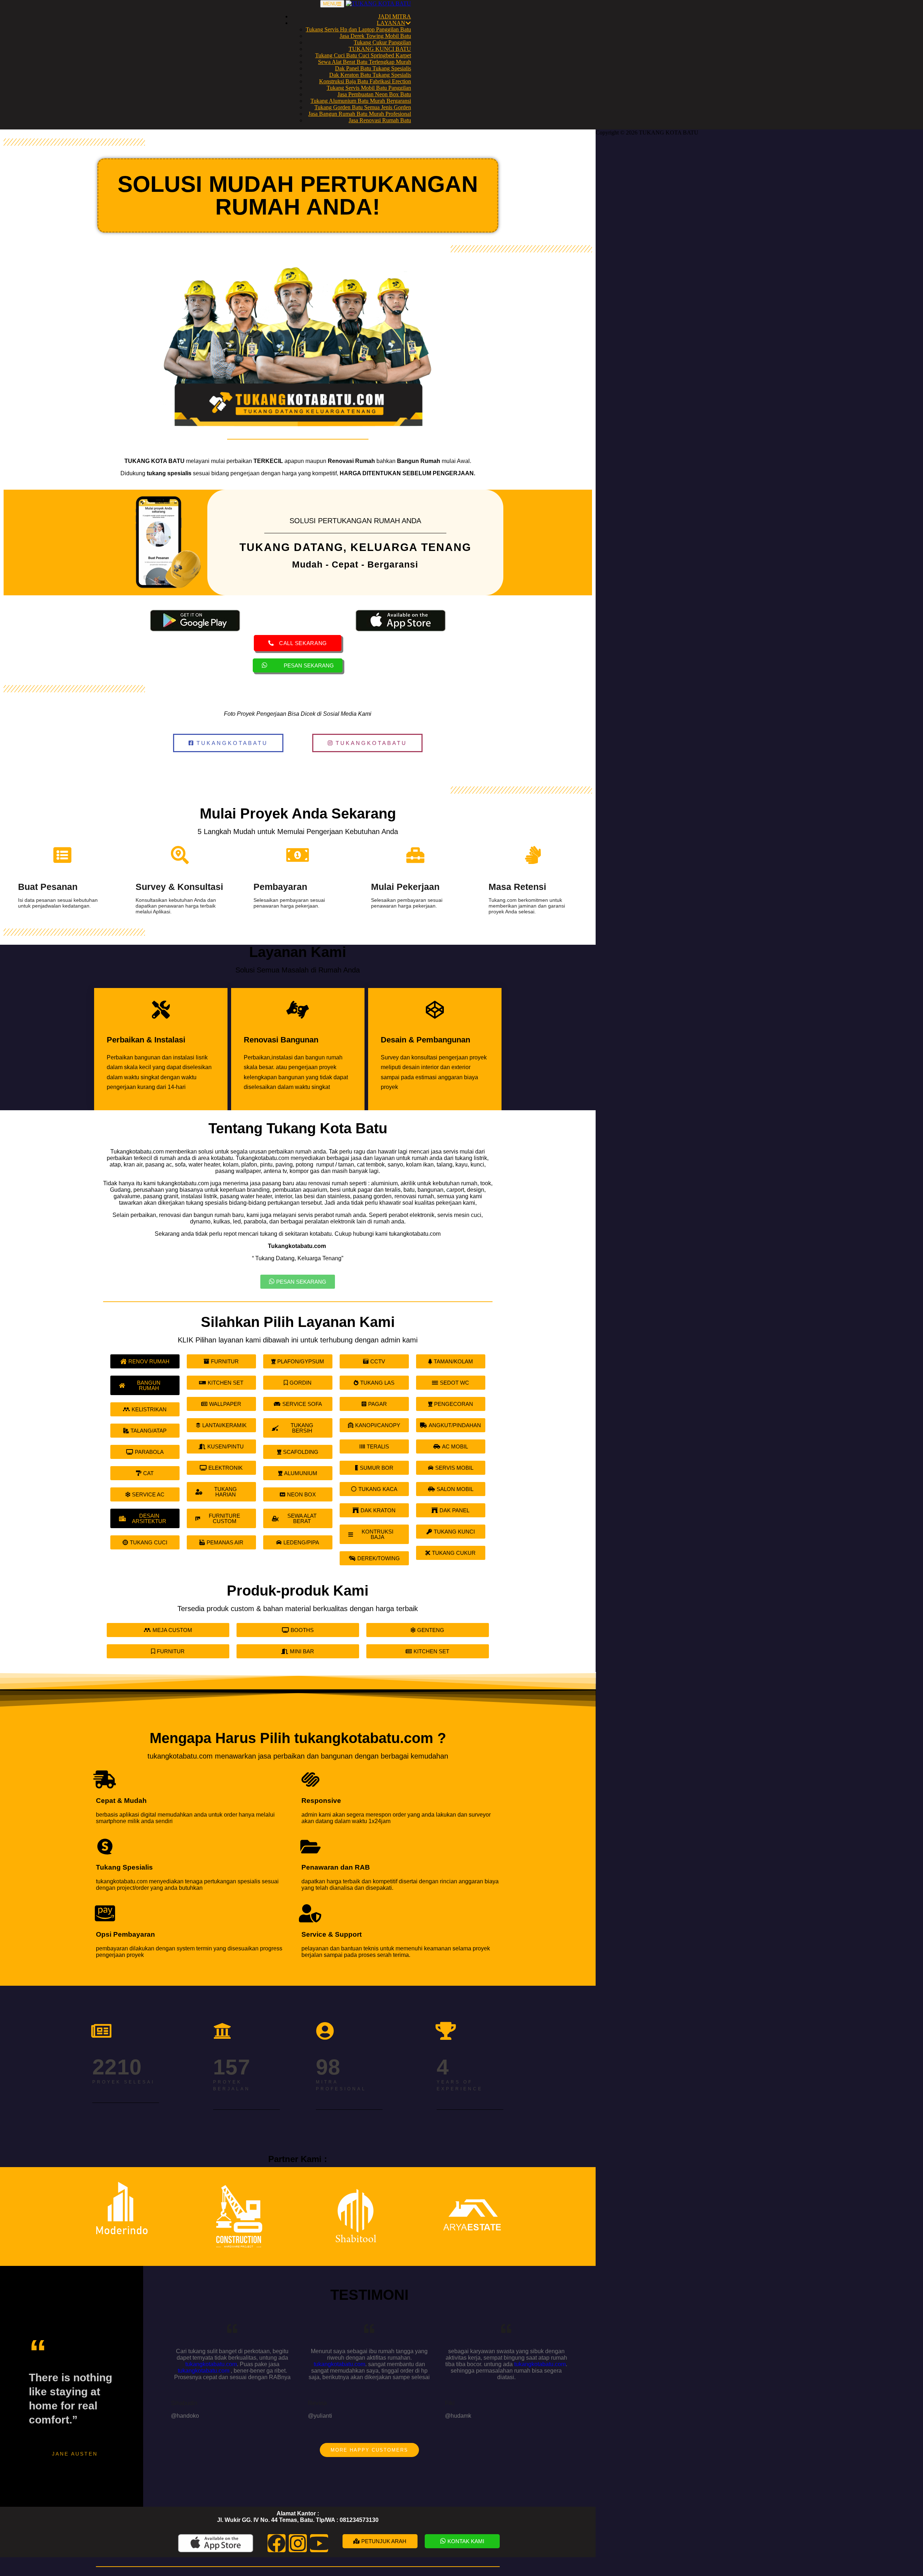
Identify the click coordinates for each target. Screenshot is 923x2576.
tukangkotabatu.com (211, 2364)
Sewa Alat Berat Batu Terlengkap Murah (365, 62)
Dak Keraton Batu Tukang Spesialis (370, 75)
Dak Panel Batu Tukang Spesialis (373, 68)
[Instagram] (298, 2543)
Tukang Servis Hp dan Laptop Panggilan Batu (358, 29)
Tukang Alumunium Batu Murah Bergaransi (361, 101)
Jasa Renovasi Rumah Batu (380, 120)
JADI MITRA (395, 16)
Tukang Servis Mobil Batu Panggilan (369, 88)
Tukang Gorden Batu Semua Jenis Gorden (363, 107)
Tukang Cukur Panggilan (382, 42)
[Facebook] (277, 2543)
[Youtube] (319, 2543)
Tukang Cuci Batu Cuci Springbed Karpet (363, 55)
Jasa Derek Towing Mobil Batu (375, 36)
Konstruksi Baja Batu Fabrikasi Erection (365, 81)
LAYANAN (391, 23)
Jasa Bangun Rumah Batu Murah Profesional (360, 114)
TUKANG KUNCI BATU (380, 49)
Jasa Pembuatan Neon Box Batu (374, 94)
